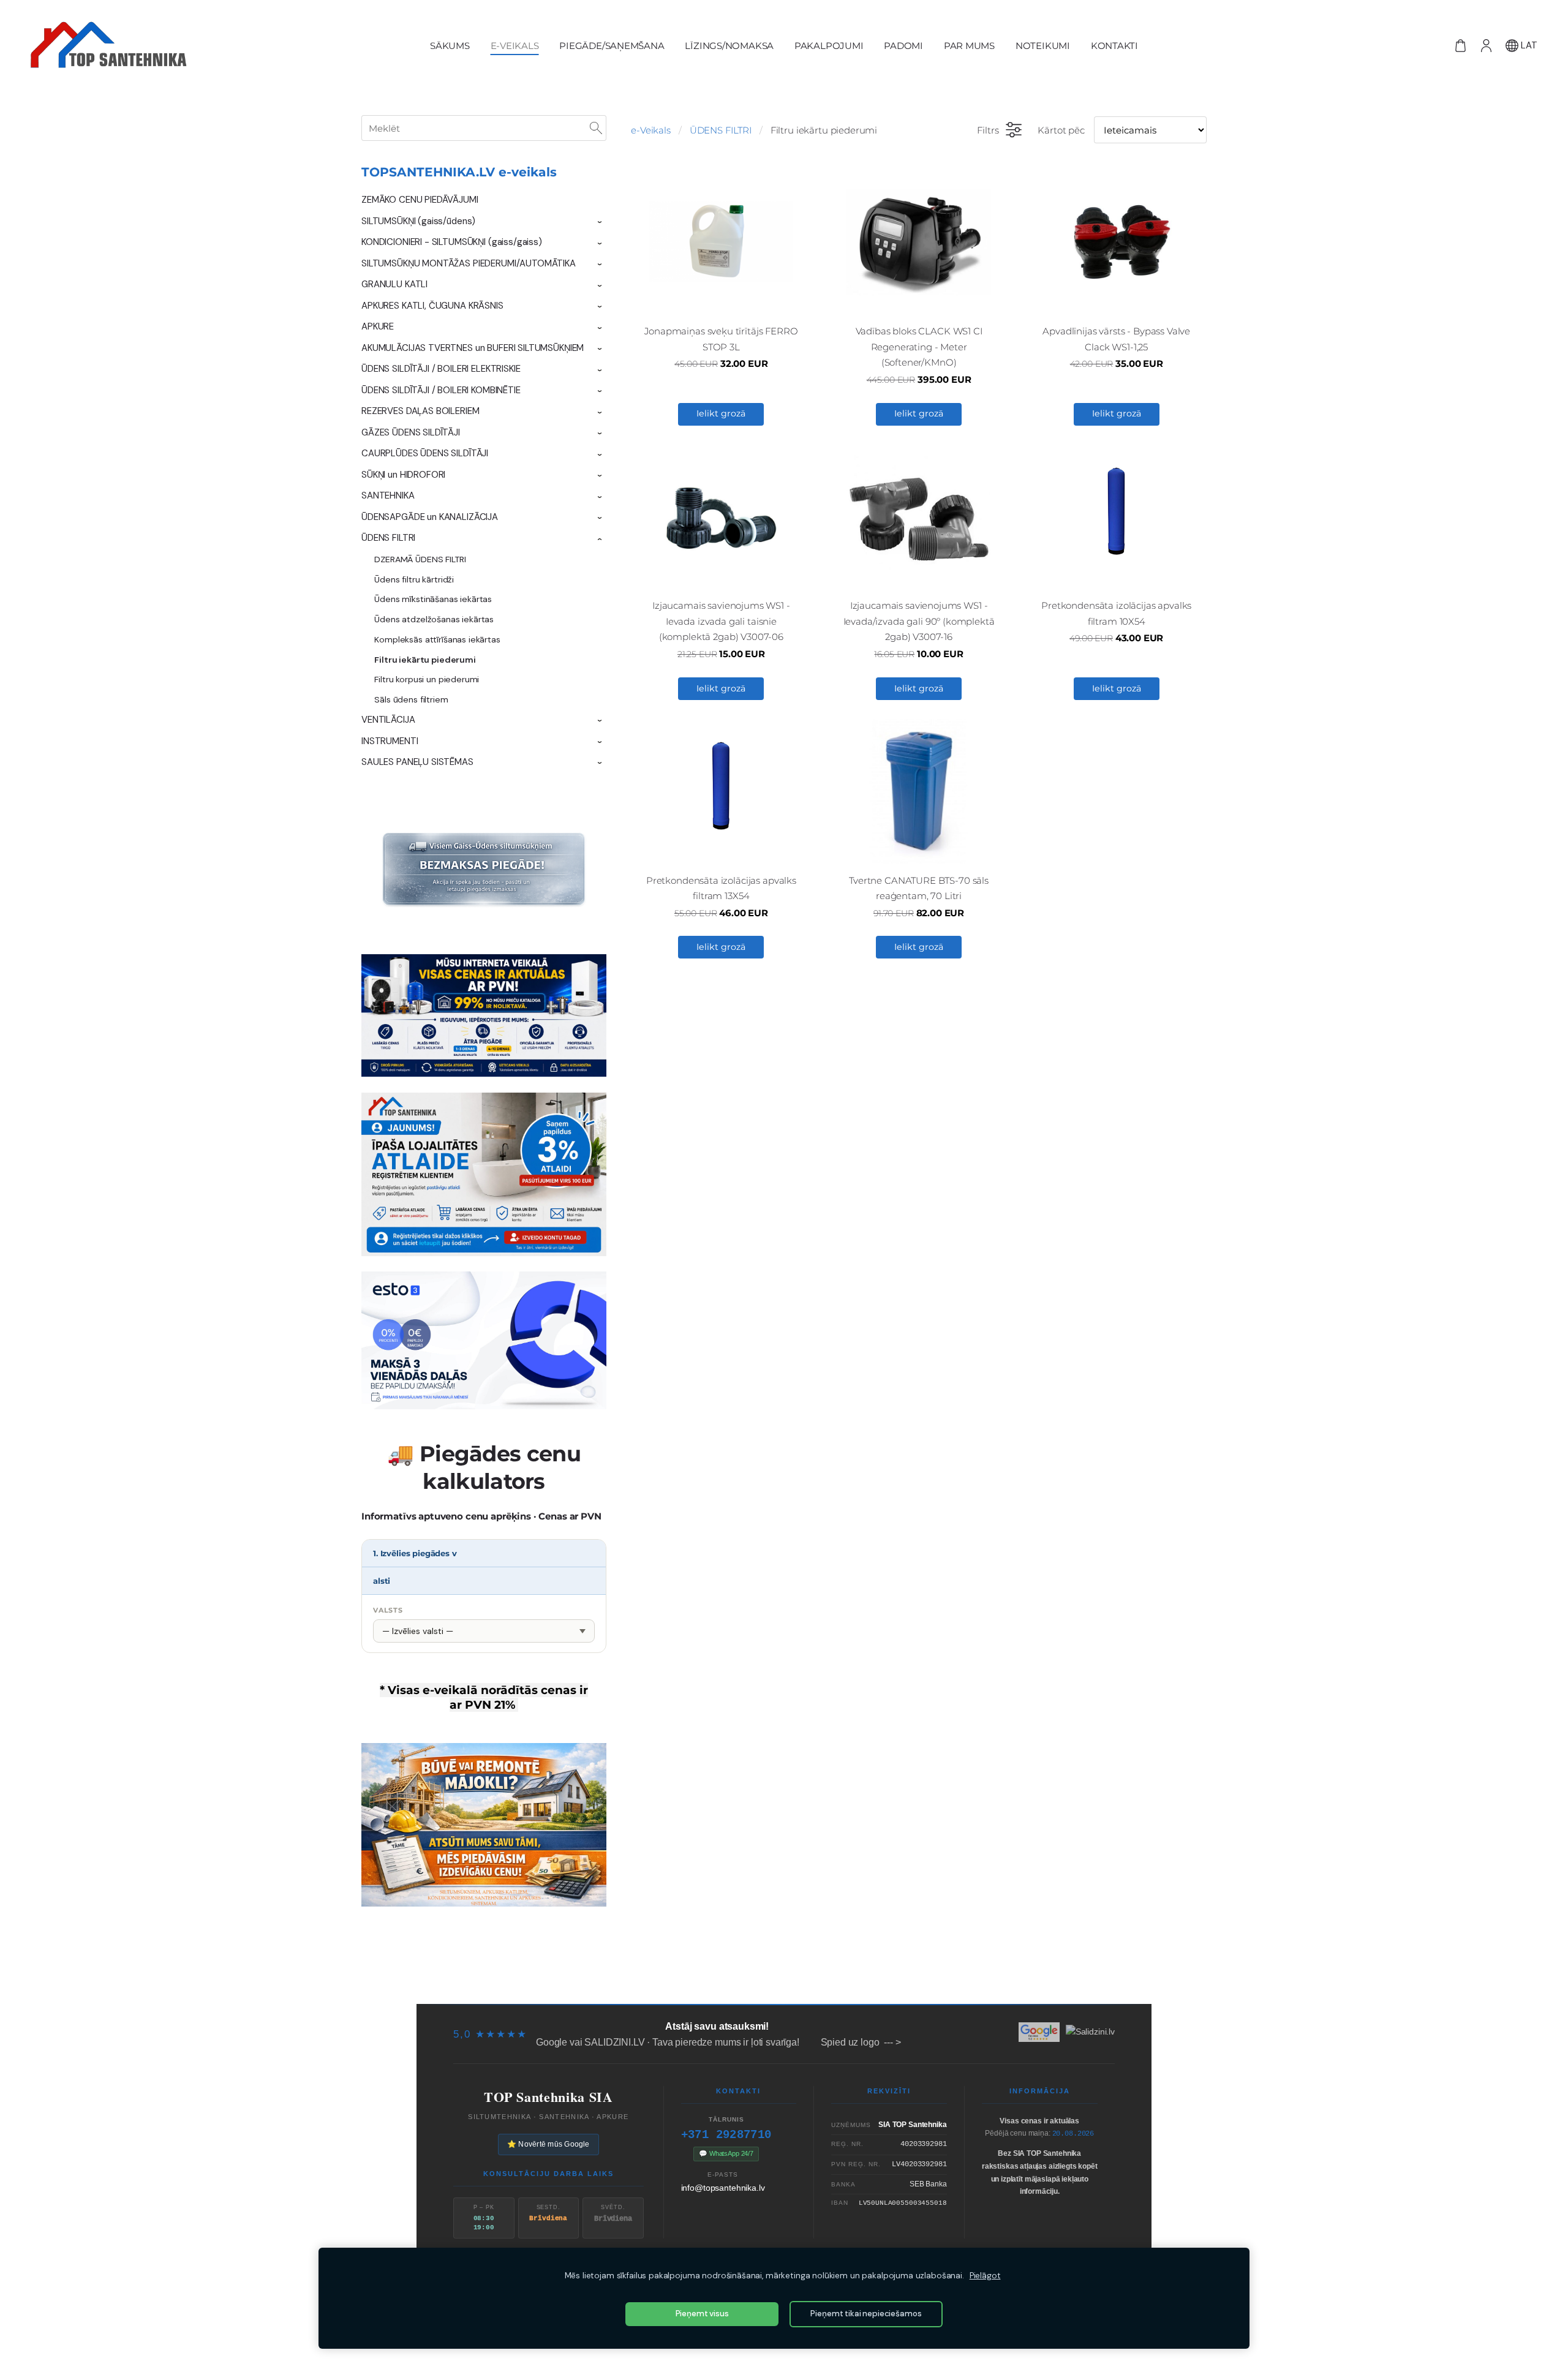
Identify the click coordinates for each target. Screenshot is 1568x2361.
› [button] (600, 222)
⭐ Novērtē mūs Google (548, 2144)
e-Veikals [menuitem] (515, 46)
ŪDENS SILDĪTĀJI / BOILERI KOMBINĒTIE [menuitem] (441, 390)
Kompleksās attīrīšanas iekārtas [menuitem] (437, 639)
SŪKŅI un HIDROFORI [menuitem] (403, 475)
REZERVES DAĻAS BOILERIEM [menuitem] (420, 411)
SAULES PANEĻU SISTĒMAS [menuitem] (417, 762)
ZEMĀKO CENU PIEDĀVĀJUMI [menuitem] (420, 200)
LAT (1528, 45)
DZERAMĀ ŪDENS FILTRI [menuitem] (420, 559)
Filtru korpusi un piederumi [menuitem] (427, 679)
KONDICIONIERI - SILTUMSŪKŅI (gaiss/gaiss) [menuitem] (452, 242)
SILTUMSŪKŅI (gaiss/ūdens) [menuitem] (418, 221)
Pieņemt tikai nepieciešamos (866, 2314)
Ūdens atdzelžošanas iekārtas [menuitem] (434, 619)
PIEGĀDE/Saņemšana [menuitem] (612, 46)
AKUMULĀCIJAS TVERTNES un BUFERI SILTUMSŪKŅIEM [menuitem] (473, 348)
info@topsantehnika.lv (723, 2188)
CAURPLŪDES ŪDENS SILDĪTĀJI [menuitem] (425, 453)
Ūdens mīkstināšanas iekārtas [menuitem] (433, 599)
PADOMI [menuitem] (903, 46)
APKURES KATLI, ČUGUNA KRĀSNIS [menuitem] (432, 306)
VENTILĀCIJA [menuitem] (388, 720)
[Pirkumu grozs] (1460, 45)
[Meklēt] (596, 128)
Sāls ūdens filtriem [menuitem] (411, 699)
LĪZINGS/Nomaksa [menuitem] (729, 46)
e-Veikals (651, 130)
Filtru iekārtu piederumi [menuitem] (425, 660)
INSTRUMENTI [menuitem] (390, 741)
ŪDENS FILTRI (721, 130)
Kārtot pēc (1061, 130)
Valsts (388, 1610)
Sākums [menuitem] (450, 46)
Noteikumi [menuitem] (1043, 46)
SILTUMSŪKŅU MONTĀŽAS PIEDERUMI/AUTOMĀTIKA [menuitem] (469, 263)
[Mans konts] (1486, 45)
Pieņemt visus (702, 2314)
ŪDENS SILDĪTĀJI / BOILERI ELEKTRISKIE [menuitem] (441, 369)
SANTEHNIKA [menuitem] (388, 495)
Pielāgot (985, 2276)
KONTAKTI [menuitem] (1114, 46)
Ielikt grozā (721, 413)
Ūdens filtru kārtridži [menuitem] (414, 579)
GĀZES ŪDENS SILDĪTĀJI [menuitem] (411, 432)
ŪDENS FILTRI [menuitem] (388, 538)
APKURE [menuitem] (378, 326)
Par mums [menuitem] (969, 46)
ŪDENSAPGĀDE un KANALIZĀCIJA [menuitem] (430, 517)
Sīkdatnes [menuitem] (1033, 1980)
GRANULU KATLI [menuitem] (394, 284)
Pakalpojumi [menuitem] (829, 46)
